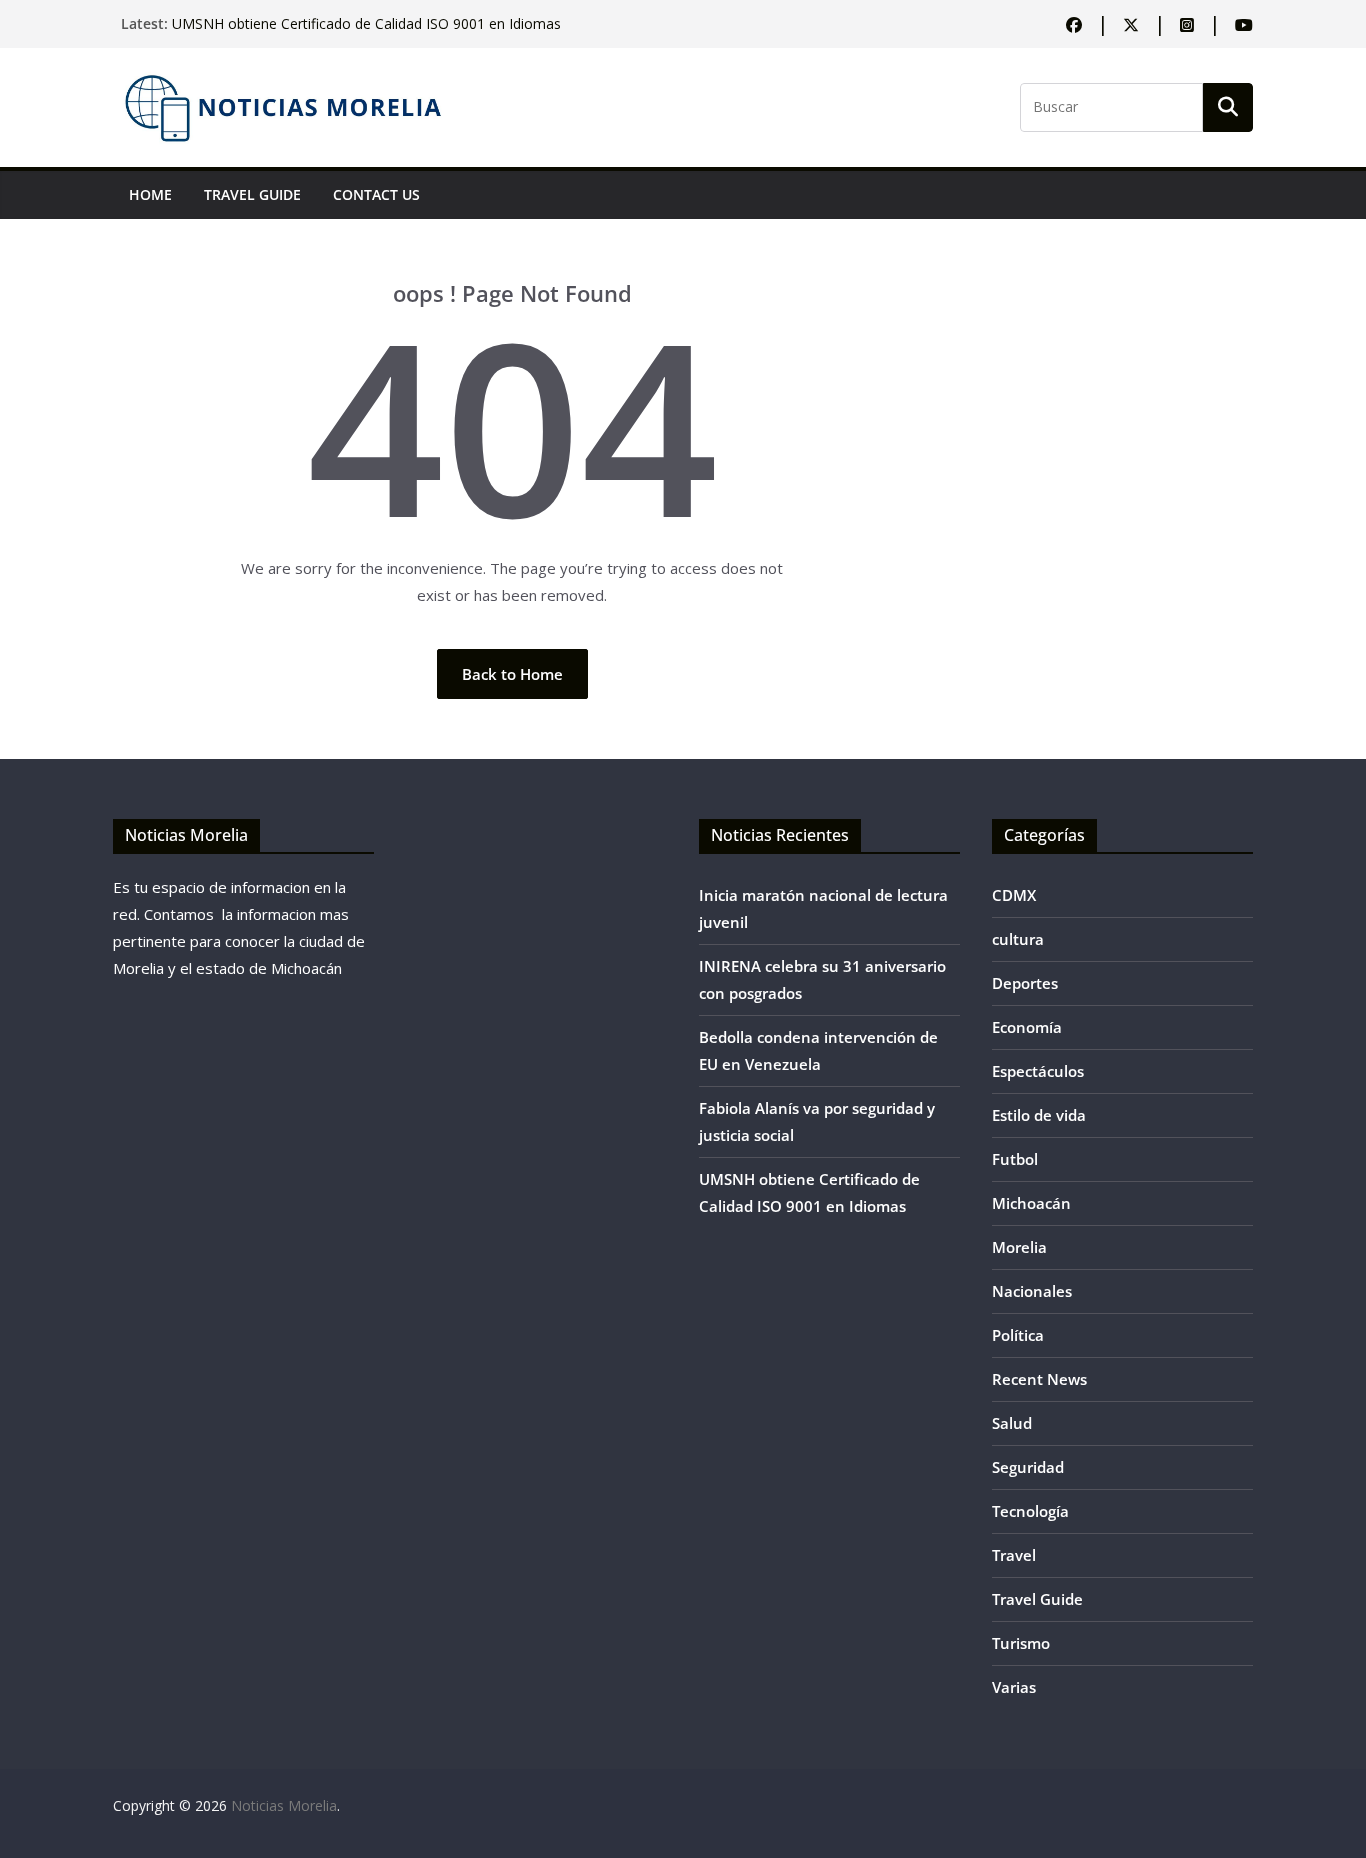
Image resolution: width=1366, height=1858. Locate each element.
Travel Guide (252, 194)
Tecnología (1030, 1511)
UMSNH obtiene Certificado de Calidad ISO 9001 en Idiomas (366, 31)
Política (1018, 1335)
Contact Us (376, 194)
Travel (1014, 1555)
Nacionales (1032, 1291)
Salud (1012, 1423)
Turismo (1021, 1643)
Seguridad (1028, 1467)
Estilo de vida (1039, 1115)
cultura (1018, 939)
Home (150, 194)
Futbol (1015, 1159)
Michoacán (1031, 1203)
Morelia (1019, 1247)
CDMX (1014, 895)
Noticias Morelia (284, 1805)
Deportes (1025, 983)
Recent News (1039, 1379)
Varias (1014, 1687)
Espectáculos (1038, 1071)
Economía (1027, 1027)
